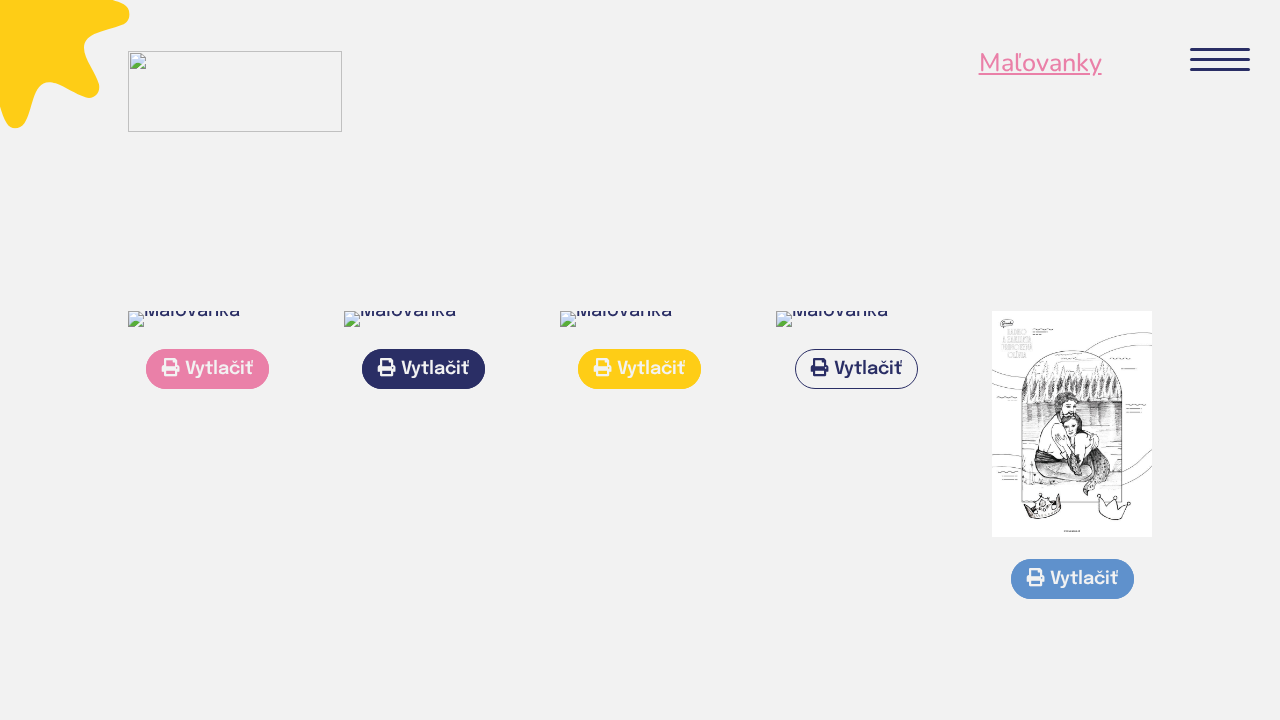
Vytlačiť (216, 369)
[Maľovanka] (184, 311)
